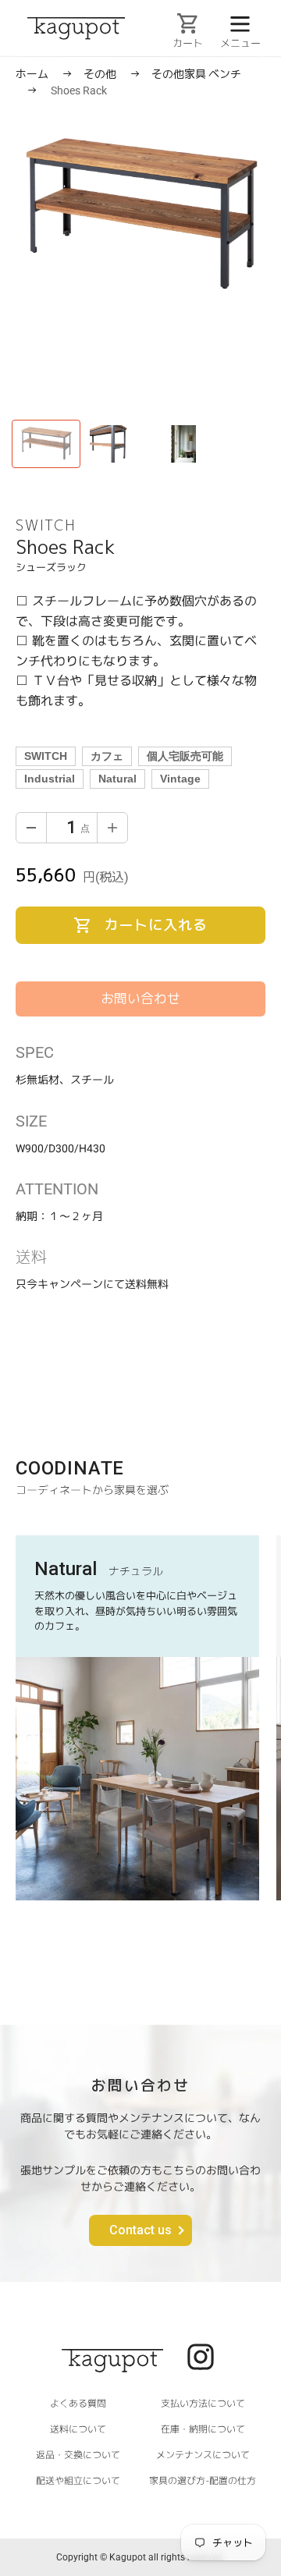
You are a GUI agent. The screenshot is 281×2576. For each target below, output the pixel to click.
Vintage (180, 779)
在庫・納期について (203, 2429)
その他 (101, 74)
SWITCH (46, 756)
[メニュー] (240, 23)
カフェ (107, 756)
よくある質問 (78, 2402)
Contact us (140, 2230)
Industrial (50, 779)
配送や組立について (78, 2480)
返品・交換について (78, 2454)
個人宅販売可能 (185, 756)
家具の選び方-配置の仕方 (203, 2480)
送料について (78, 2428)
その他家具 (180, 74)
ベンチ (225, 74)
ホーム (32, 74)
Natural (117, 779)
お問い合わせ (140, 999)
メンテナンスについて (203, 2455)
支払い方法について (203, 2403)
